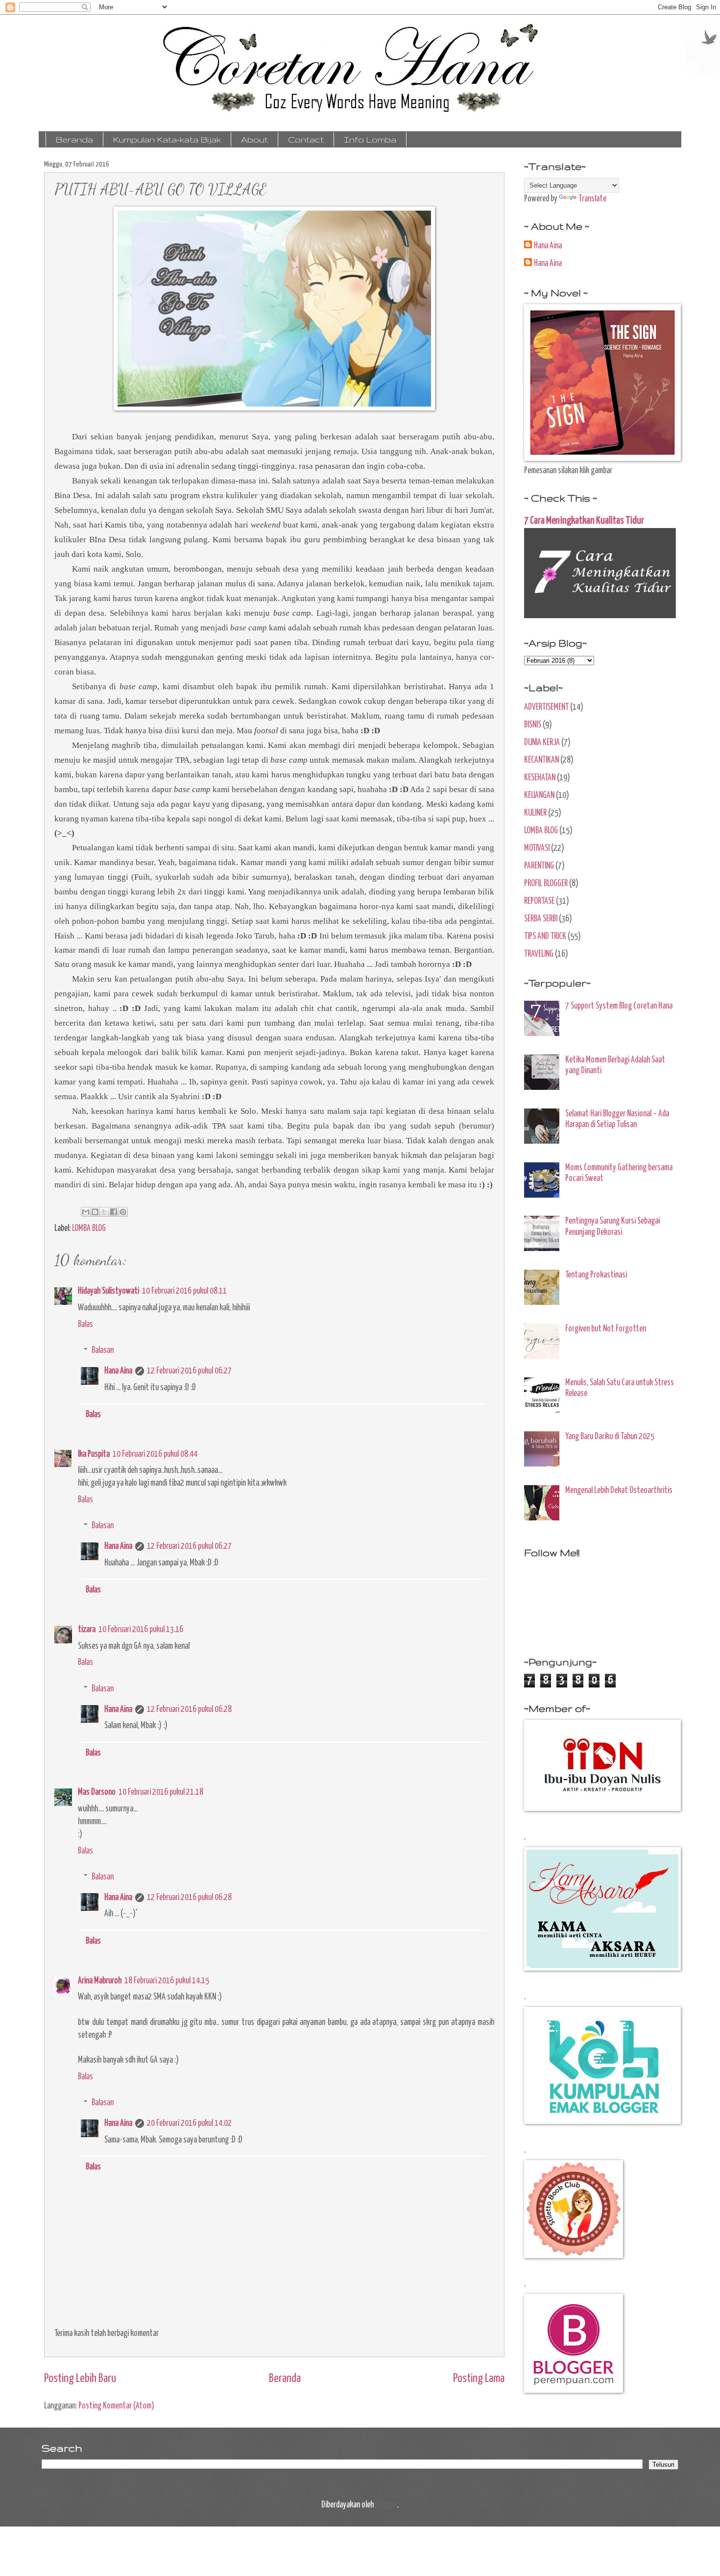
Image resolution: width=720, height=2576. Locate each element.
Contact (306, 139)
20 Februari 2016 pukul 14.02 (189, 2123)
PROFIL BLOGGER (546, 884)
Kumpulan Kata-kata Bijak (167, 139)
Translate (592, 199)
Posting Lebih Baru (80, 2379)
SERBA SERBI (541, 919)
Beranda (74, 139)
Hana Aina (118, 1371)
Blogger (386, 2505)
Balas (85, 1324)
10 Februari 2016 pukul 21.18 (161, 1792)
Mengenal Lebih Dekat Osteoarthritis (619, 1491)
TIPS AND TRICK (545, 937)
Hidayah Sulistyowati (108, 1291)
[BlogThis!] (95, 1212)
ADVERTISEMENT (546, 707)
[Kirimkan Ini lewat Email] (86, 1212)
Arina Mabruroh (100, 1981)
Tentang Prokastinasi (596, 1275)
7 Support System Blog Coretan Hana (619, 1006)
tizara (87, 1630)
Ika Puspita (94, 1454)
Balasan (103, 1350)
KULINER (535, 813)
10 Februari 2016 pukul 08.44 (155, 1454)
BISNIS (533, 725)
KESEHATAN (540, 778)
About (254, 139)
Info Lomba (370, 139)
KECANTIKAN (541, 760)
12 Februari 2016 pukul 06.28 (189, 1709)
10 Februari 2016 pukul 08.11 (184, 1291)
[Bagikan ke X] (104, 1212)
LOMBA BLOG (89, 1228)
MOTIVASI (537, 848)
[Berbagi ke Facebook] (114, 1212)
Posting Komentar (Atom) (116, 2406)
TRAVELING (539, 954)
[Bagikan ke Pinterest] (123, 1212)
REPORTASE (539, 901)
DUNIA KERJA (542, 743)
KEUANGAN (539, 795)
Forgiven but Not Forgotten (606, 1329)
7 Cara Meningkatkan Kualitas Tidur (584, 521)
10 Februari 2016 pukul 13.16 (141, 1630)
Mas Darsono (97, 1792)
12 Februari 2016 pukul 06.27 (189, 1371)
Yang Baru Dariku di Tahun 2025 (610, 1437)
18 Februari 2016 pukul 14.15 (167, 1981)
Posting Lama (479, 2379)
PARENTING (539, 866)
